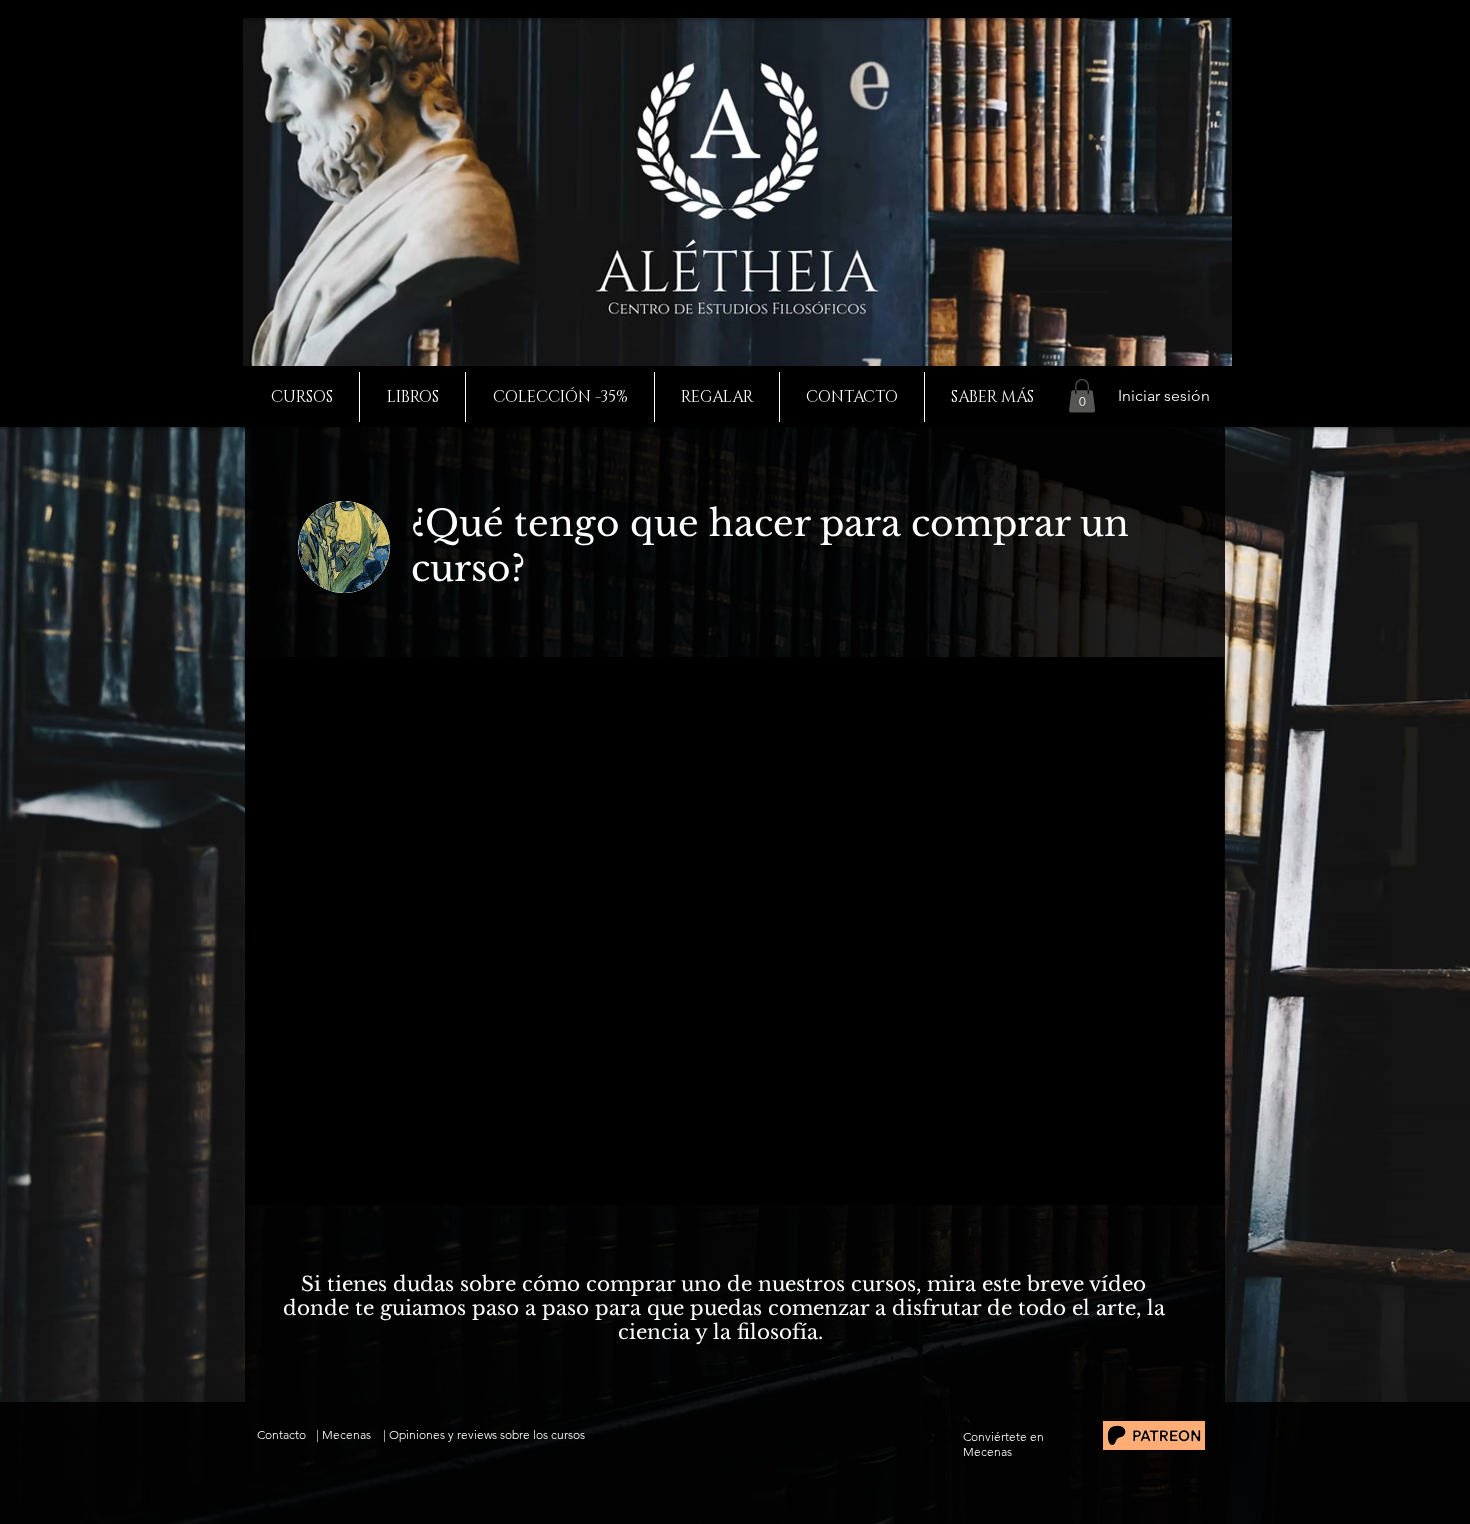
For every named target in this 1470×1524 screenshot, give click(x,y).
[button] (1082, 395)
